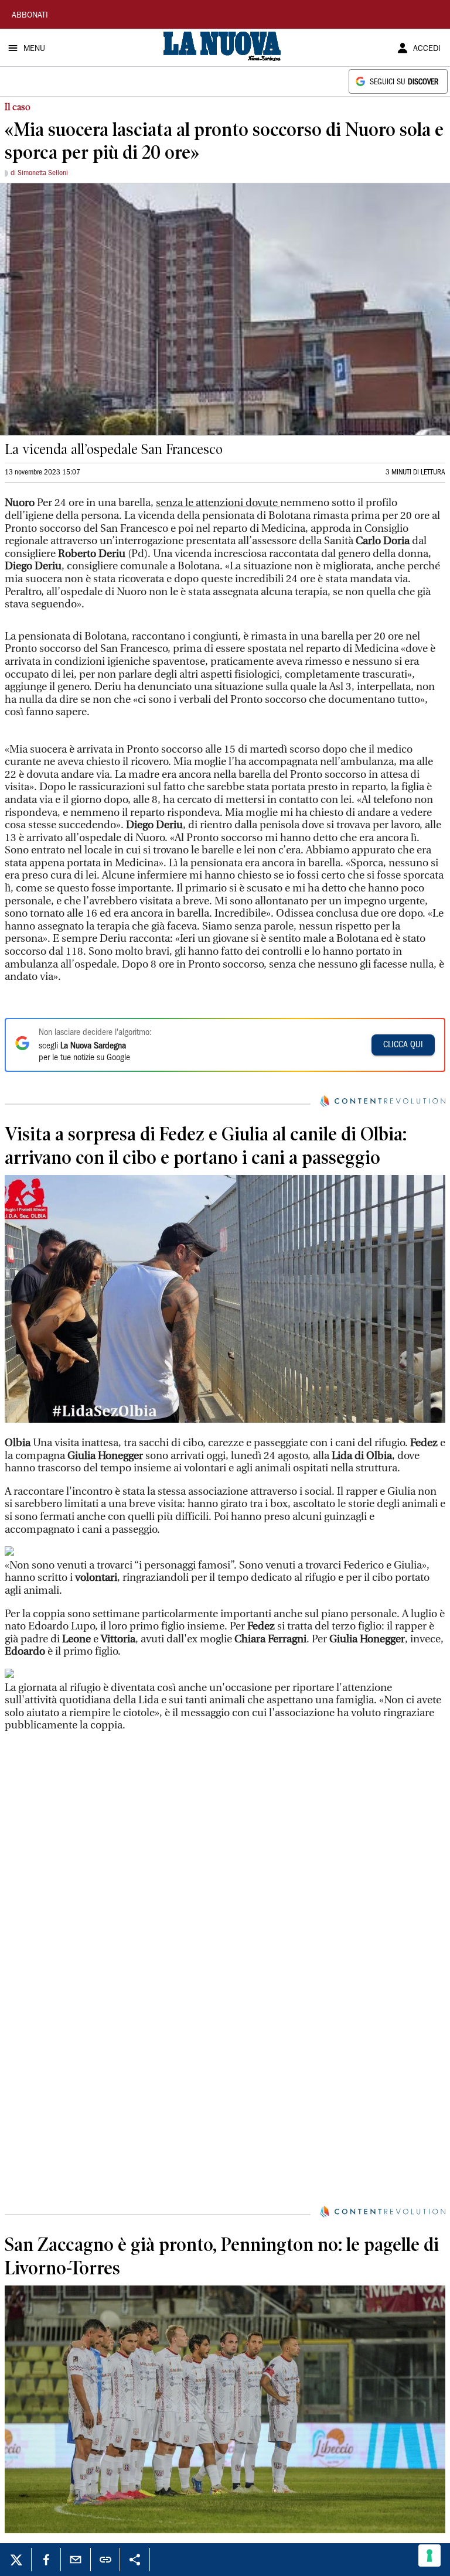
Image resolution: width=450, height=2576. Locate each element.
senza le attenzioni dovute (218, 503)
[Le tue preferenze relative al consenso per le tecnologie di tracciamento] (429, 2555)
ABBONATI (30, 16)
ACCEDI (427, 49)
